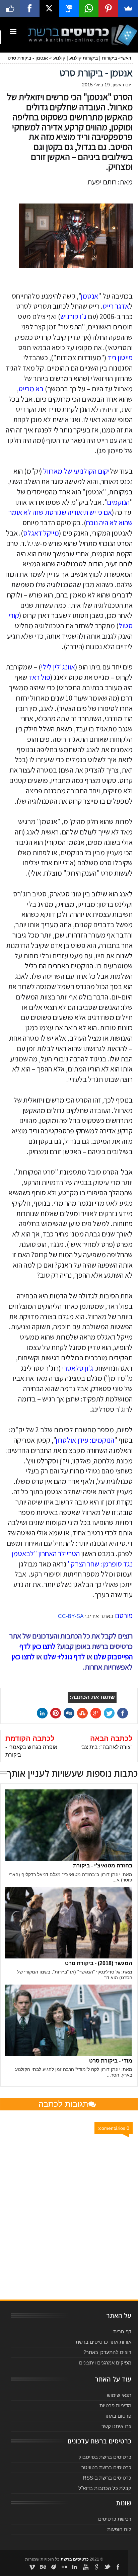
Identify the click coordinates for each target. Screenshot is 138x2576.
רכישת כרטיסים (115, 2519)
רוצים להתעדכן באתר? (107, 2352)
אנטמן (89, 296)
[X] (49, 8)
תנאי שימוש (119, 2395)
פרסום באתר (118, 2416)
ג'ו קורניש (73, 316)
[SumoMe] (128, 8)
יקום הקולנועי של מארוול (76, 471)
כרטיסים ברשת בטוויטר (106, 2467)
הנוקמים (118, 502)
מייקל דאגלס (41, 533)
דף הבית (122, 2331)
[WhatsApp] (89, 8)
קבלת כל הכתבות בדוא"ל (105, 2488)
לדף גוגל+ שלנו (64, 1657)
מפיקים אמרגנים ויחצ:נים (105, 2363)
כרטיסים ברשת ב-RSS (107, 2478)
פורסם (124, 1615)
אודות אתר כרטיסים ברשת (103, 2342)
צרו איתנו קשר (116, 2426)
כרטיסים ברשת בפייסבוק (105, 2457)
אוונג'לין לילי (58, 667)
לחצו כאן (23, 1657)
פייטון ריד (120, 357)
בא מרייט (31, 389)
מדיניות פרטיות (115, 2405)
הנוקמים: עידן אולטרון (85, 1440)
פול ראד (39, 677)
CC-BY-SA (71, 1616)
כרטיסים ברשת (75, 2559)
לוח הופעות (119, 2529)
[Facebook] (30, 8)
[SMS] (69, 8)
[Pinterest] (108, 8)
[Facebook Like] (10, 8)
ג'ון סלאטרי (78, 1368)
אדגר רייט (116, 306)
